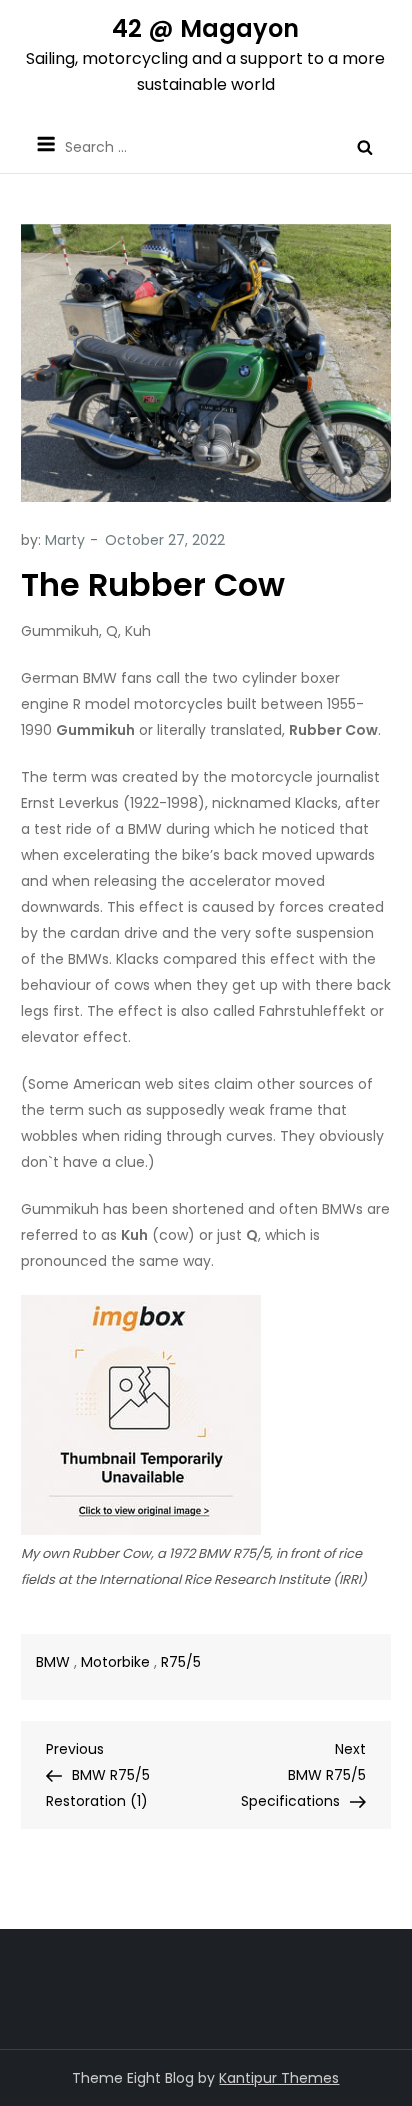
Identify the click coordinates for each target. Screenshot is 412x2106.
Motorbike (115, 1662)
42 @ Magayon (205, 28)
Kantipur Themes (279, 2078)
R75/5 (181, 1662)
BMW (53, 1662)
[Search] (365, 147)
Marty (65, 540)
